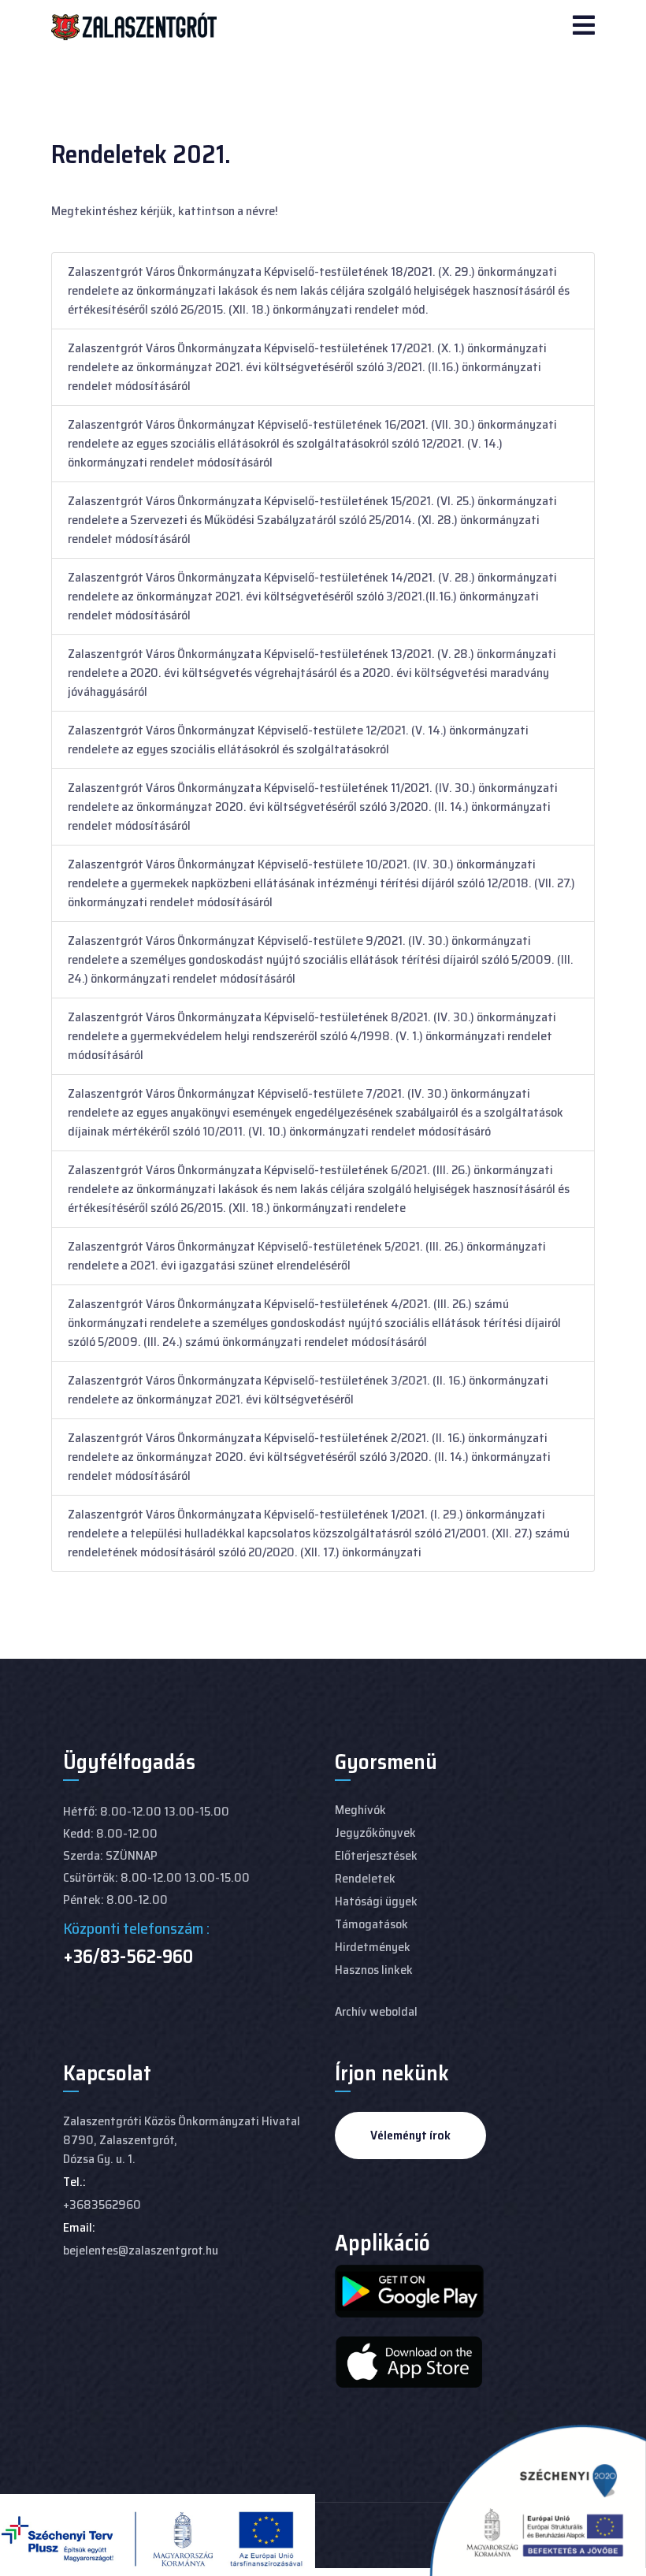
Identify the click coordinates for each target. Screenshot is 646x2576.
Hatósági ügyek (376, 1901)
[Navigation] (584, 27)
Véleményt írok (410, 2135)
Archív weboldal (376, 2011)
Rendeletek (365, 1878)
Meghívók (360, 1810)
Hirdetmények (373, 1947)
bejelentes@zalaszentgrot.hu (141, 2250)
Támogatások (371, 1924)
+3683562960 (102, 2204)
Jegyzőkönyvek (375, 1833)
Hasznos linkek (374, 1970)
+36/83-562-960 (128, 1957)
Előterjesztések (376, 1855)
